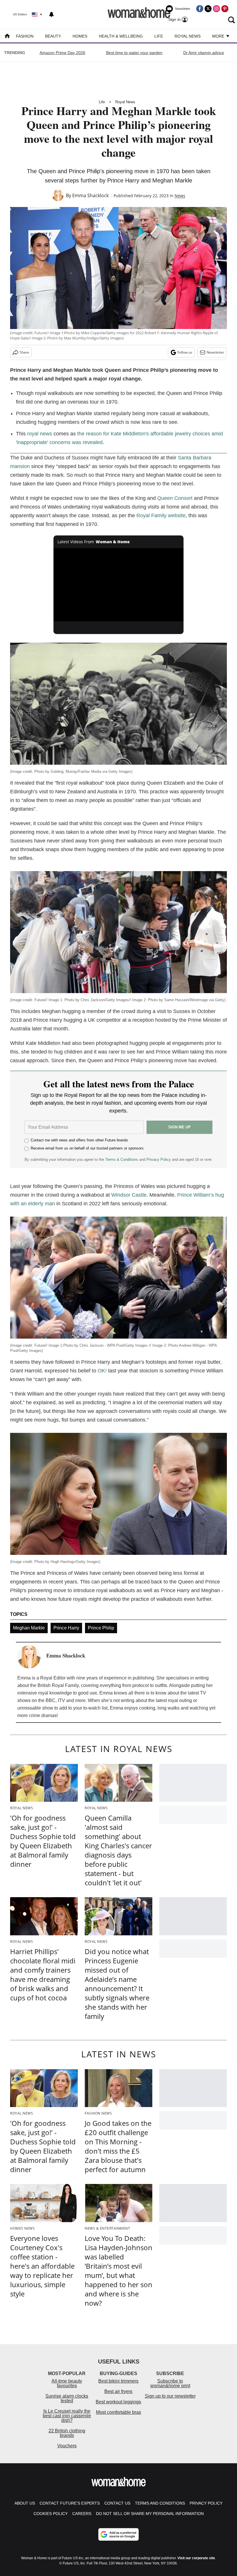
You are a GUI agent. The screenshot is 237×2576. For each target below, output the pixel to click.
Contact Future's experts (70, 2503)
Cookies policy (51, 2514)
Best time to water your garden (134, 53)
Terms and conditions (160, 2503)
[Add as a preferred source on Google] (118, 2534)
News (180, 196)
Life (159, 36)
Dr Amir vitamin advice (204, 53)
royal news (40, 434)
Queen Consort (175, 498)
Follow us (185, 352)
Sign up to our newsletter (170, 2396)
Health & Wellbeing (121, 36)
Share (24, 352)
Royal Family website (161, 515)
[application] (118, 585)
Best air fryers (118, 2391)
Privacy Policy (159, 1159)
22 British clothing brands (67, 2433)
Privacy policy (206, 2503)
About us (25, 2503)
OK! (102, 1371)
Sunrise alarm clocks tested (67, 2398)
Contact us (117, 2503)
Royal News (188, 36)
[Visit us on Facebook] (200, 9)
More (219, 36)
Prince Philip (101, 1628)
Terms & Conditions (122, 1159)
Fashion (25, 36)
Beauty (53, 36)
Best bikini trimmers (118, 2381)
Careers (82, 2514)
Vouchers (67, 2446)
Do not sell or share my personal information (150, 2514)
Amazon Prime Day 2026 (62, 53)
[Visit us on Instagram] (216, 9)
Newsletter (215, 352)
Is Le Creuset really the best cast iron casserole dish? (67, 2416)
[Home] (7, 37)
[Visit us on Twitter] (208, 9)
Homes (80, 36)
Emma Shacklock (90, 195)
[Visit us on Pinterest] (225, 9)
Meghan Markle (29, 1628)
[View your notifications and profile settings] (51, 14)
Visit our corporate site (196, 2558)
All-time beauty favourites (67, 2383)
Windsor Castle (129, 1195)
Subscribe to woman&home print (170, 2383)
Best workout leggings (118, 2402)
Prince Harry (66, 1628)
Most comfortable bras (118, 2412)
